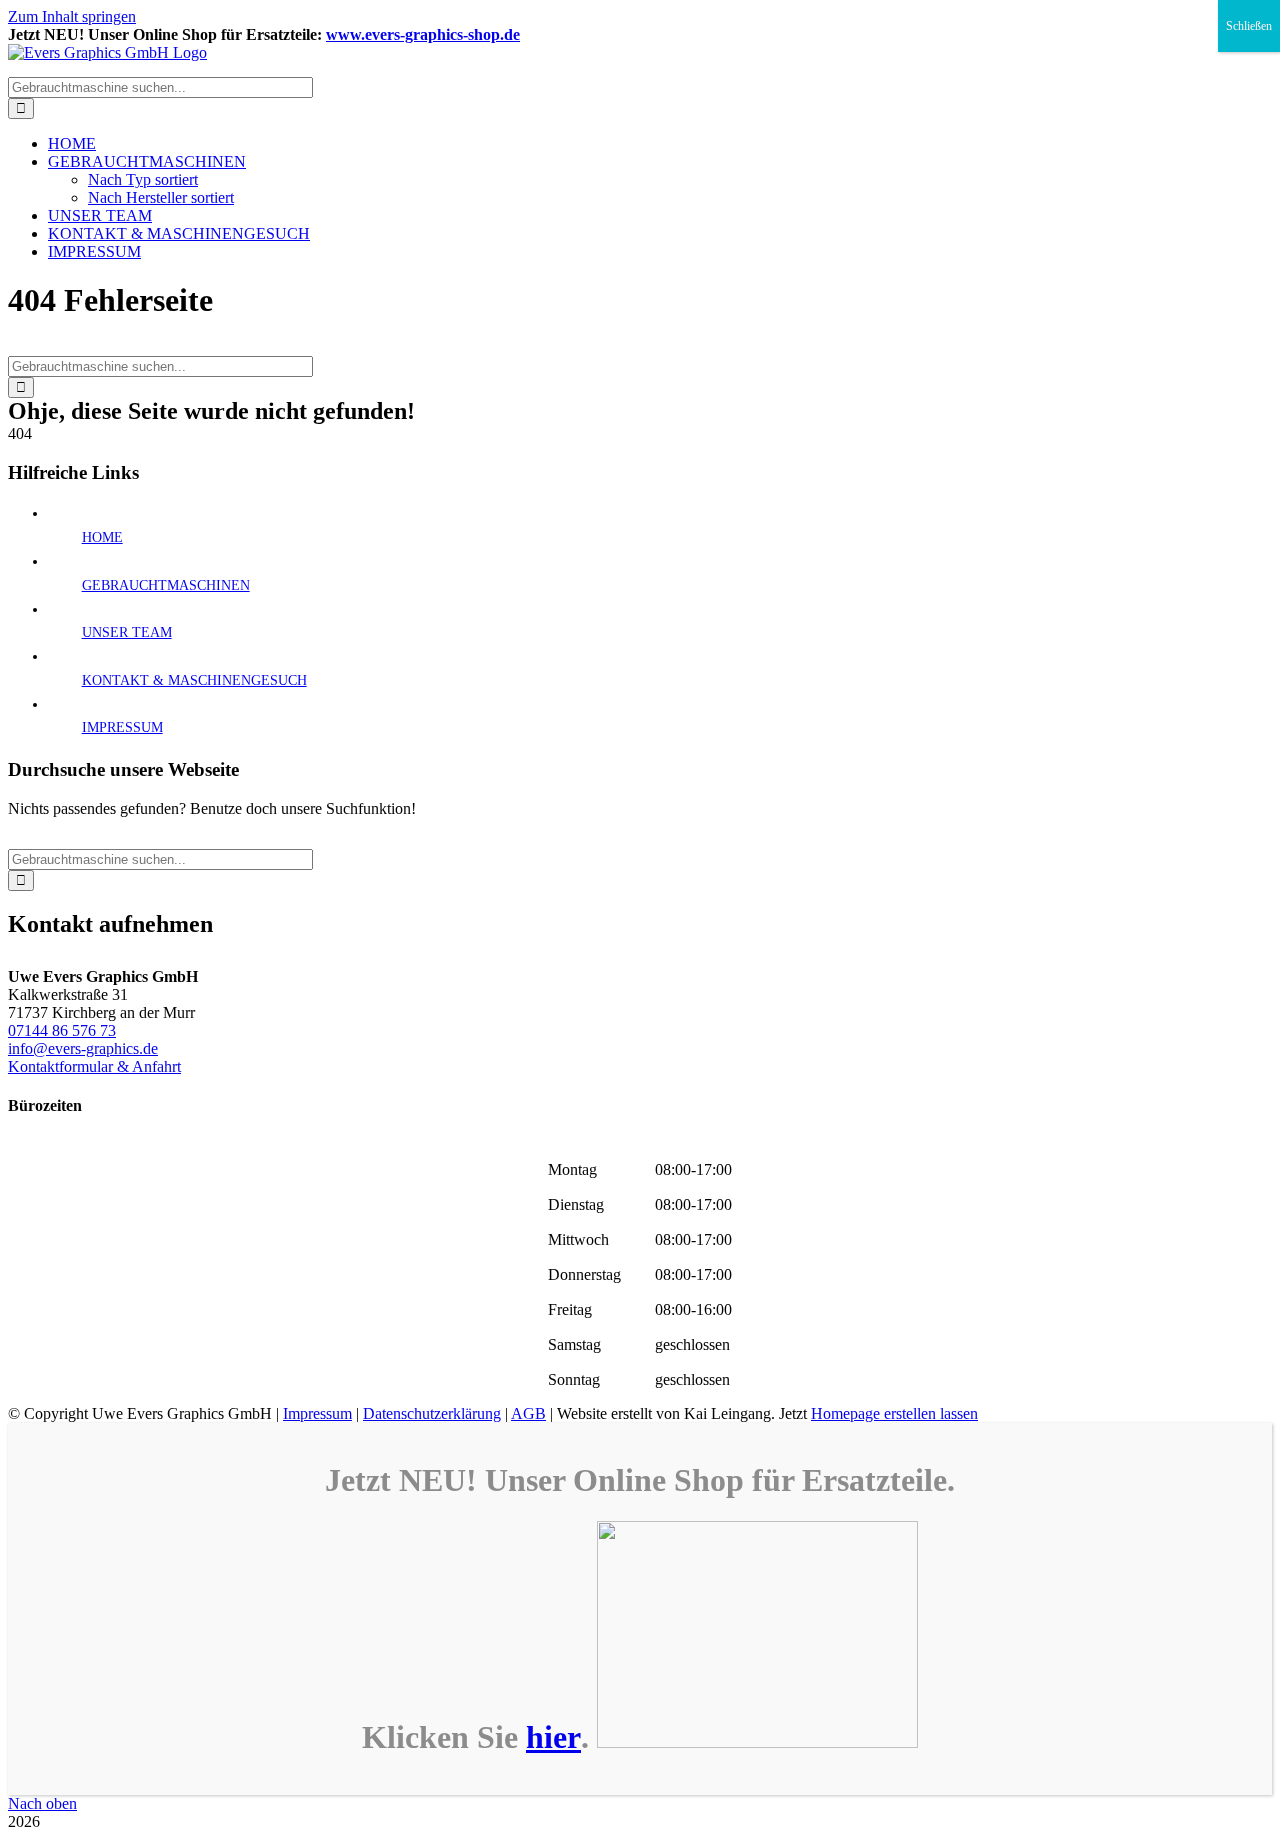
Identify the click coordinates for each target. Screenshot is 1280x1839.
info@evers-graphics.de (83, 1048)
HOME (102, 537)
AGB (528, 1413)
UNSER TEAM (127, 632)
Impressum (317, 1413)
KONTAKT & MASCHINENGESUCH (194, 680)
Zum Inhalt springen (72, 16)
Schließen (1249, 26)
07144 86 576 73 (62, 1030)
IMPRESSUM (122, 727)
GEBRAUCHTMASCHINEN (166, 585)
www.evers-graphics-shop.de (423, 34)
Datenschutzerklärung (432, 1413)
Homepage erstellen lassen (894, 1413)
